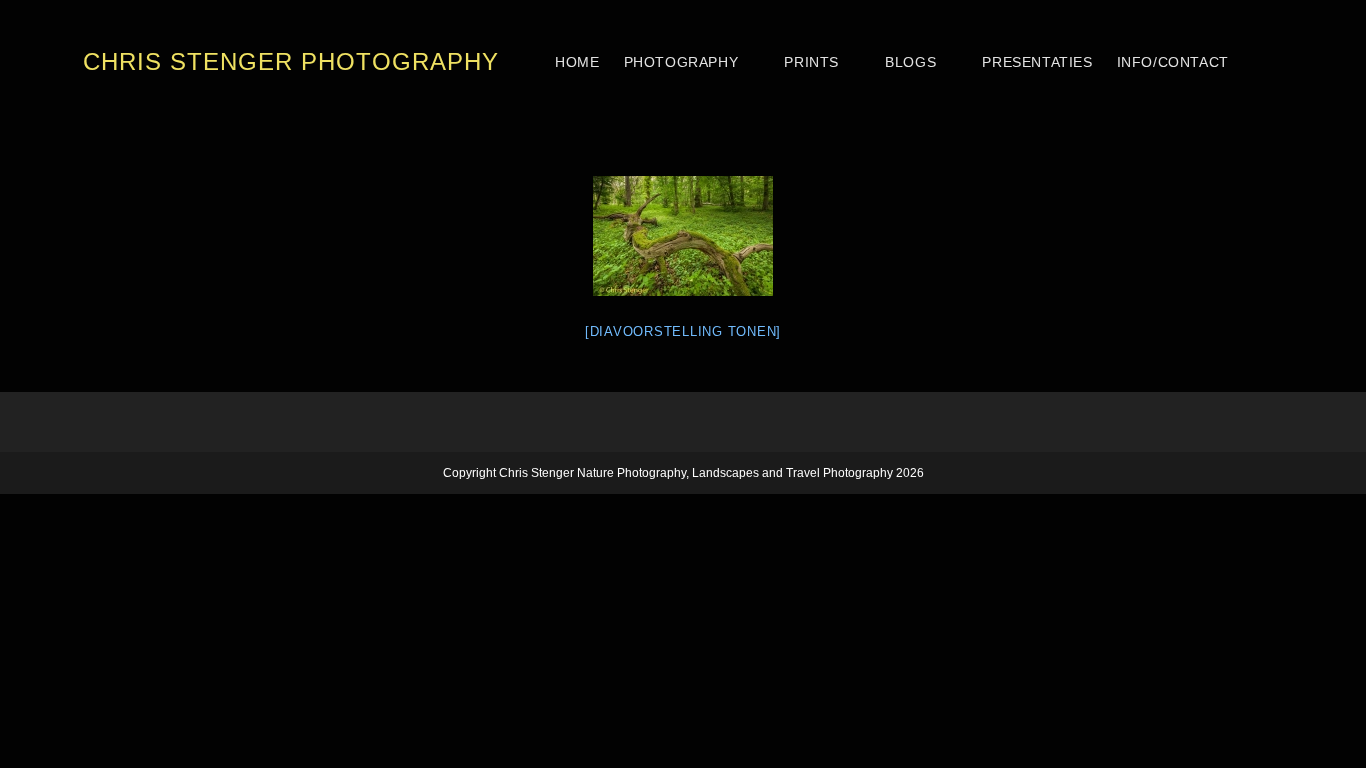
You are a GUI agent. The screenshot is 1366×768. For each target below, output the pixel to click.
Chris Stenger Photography (291, 61)
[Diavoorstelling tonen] (683, 331)
